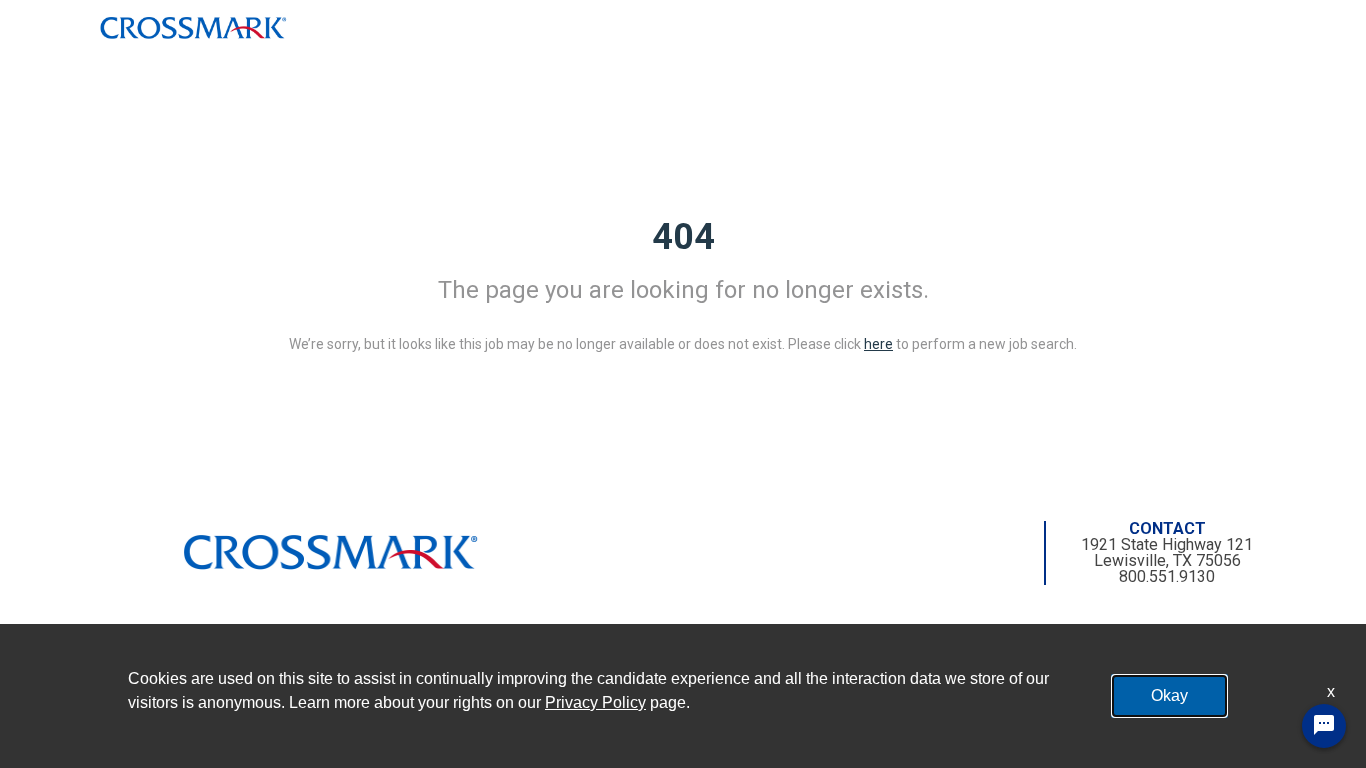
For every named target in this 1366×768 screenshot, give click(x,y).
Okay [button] (1169, 695)
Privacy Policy (595, 702)
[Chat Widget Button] (1324, 726)
